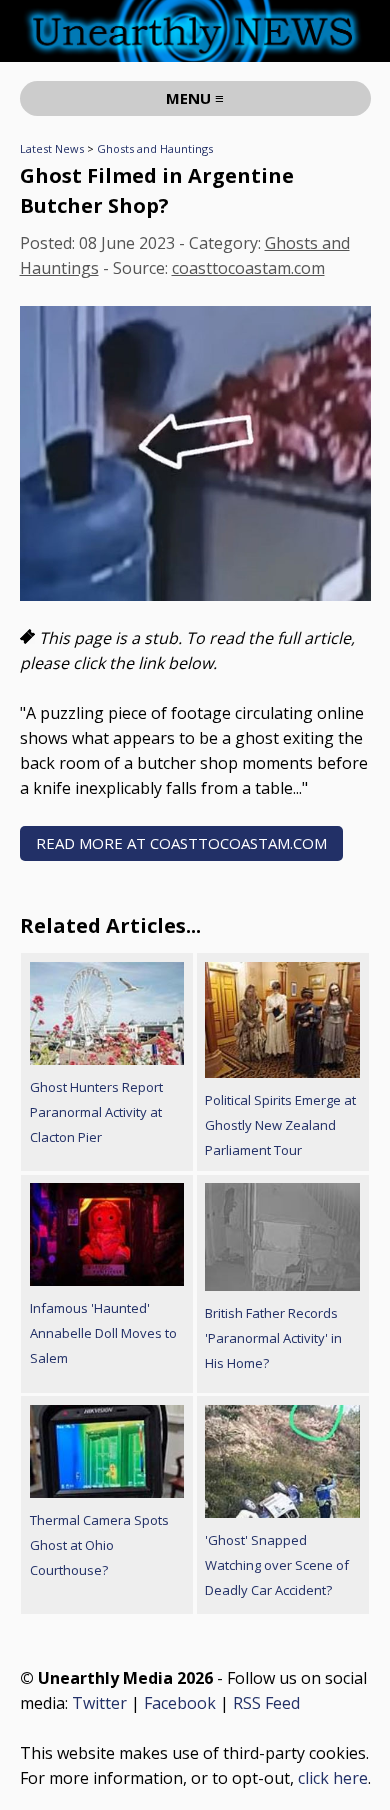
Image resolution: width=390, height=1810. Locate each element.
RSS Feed (266, 1703)
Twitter (99, 1703)
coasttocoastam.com (248, 268)
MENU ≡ (195, 98)
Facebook (180, 1703)
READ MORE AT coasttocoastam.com (181, 843)
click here (333, 1778)
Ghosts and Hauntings (155, 148)
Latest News (52, 148)
